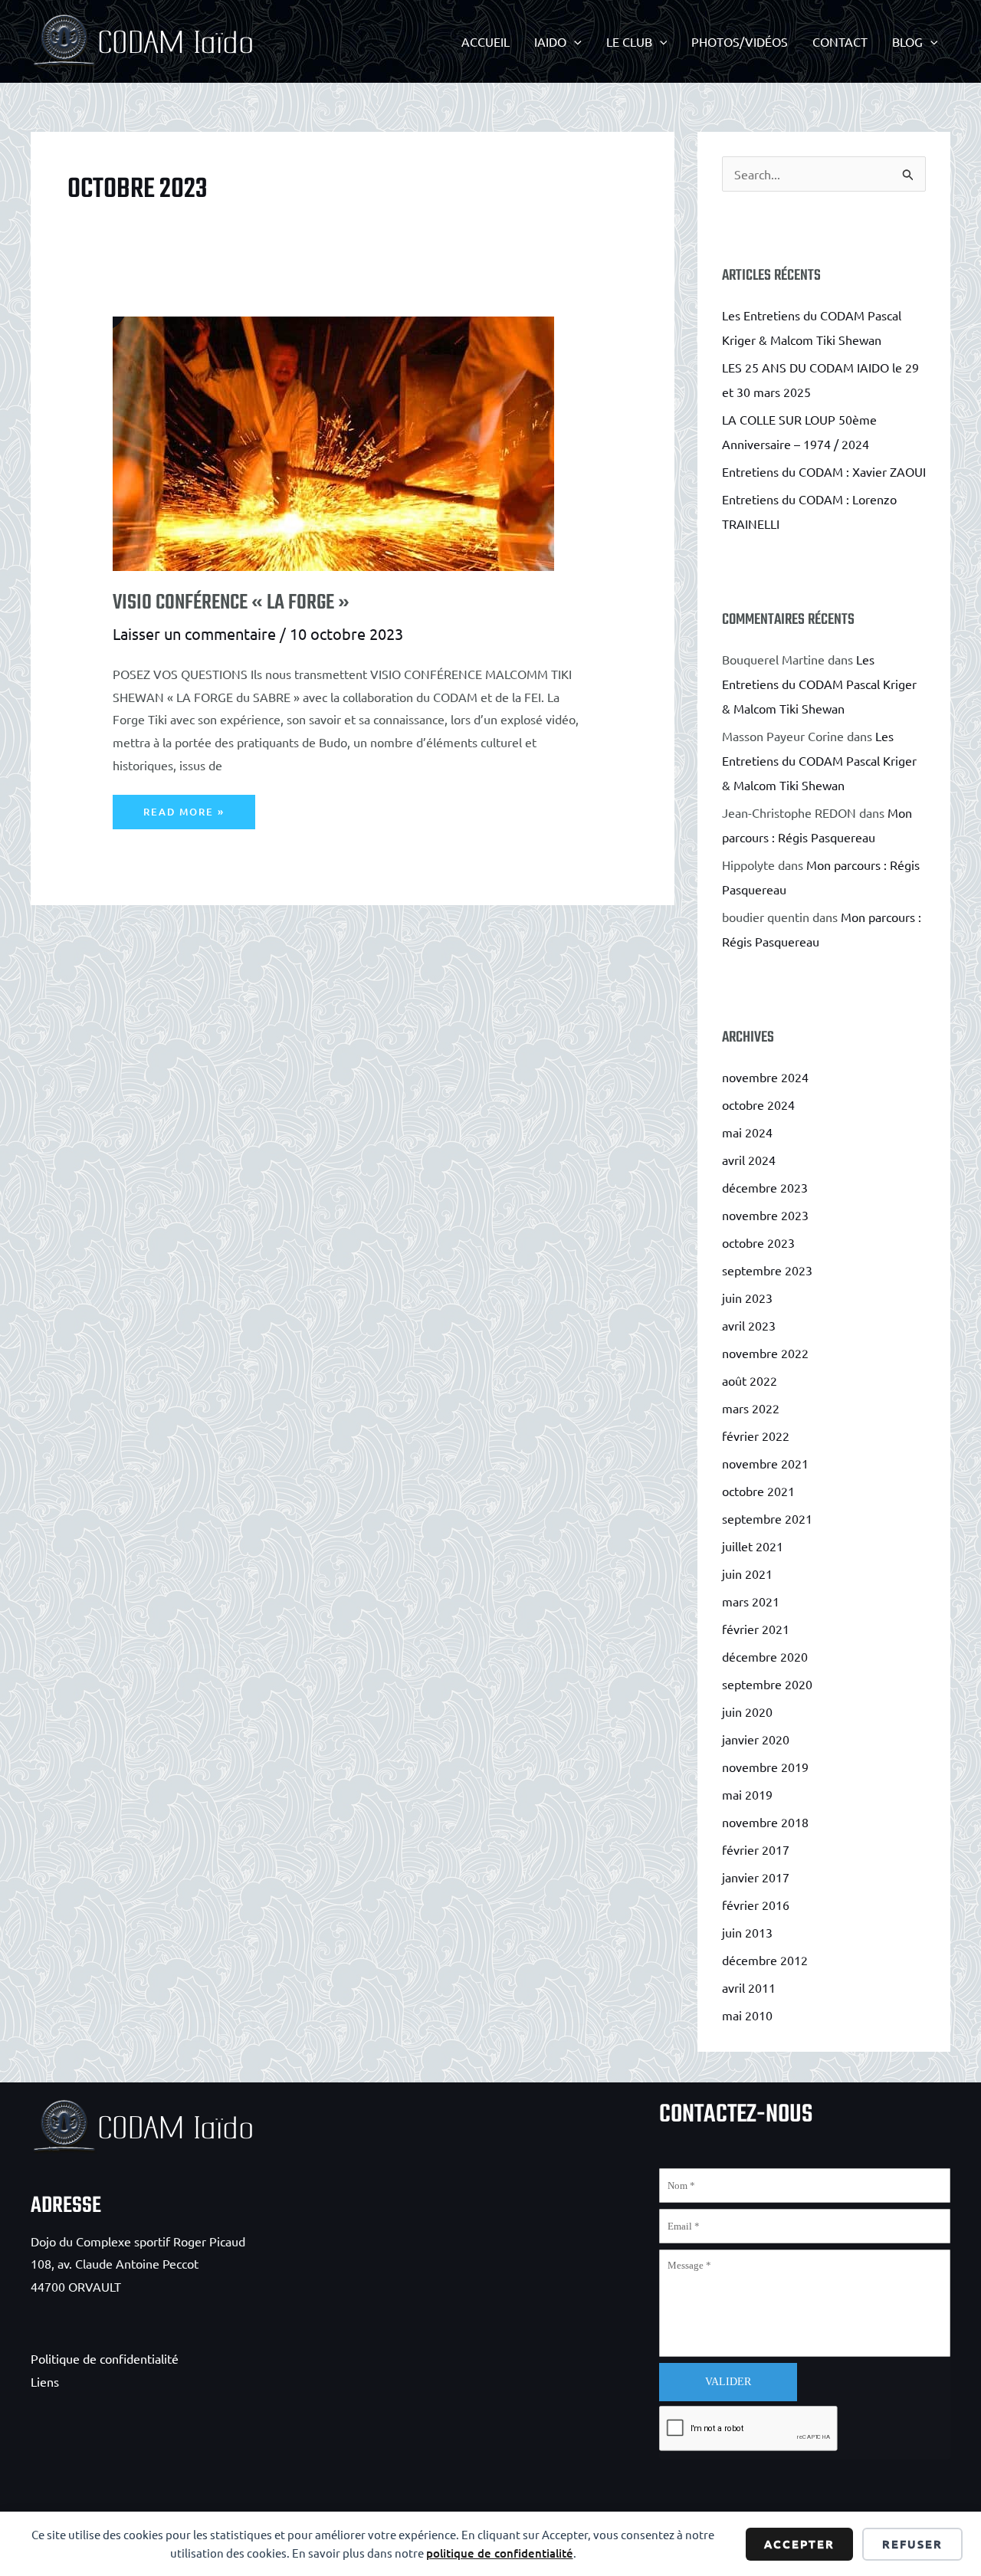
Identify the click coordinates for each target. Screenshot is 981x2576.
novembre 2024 (765, 1077)
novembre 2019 (765, 1767)
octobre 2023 (758, 1242)
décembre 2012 (765, 1960)
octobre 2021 (758, 1491)
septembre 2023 (767, 1270)
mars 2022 (751, 1408)
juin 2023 (747, 1298)
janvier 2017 (756, 1877)
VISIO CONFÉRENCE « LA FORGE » (231, 603)
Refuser (912, 2544)
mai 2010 (747, 2015)
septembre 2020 (767, 1684)
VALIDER (728, 2382)
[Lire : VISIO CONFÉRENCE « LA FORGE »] (292, 422)
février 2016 (756, 1905)
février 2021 (756, 1629)
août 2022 (750, 1380)
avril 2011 (749, 1987)
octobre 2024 (758, 1104)
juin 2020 (747, 1711)
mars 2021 (751, 1601)
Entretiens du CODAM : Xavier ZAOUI (824, 471)
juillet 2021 (753, 1546)
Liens (45, 2381)
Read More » (184, 817)
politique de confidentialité (500, 2553)
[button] (574, 41)
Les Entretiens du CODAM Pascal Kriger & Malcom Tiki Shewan (819, 684)
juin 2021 (747, 1573)
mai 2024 (747, 1132)
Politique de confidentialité (105, 2358)
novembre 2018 (765, 1822)
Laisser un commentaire (194, 633)
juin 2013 (747, 1932)
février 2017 (756, 1849)
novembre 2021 (765, 1463)
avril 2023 (749, 1325)
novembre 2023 (765, 1215)
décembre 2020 (765, 1656)
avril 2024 (749, 1160)
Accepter (799, 2544)
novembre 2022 (765, 1353)
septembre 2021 (767, 1518)
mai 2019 (747, 1794)
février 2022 (756, 1436)
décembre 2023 (765, 1187)
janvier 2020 (756, 1739)
